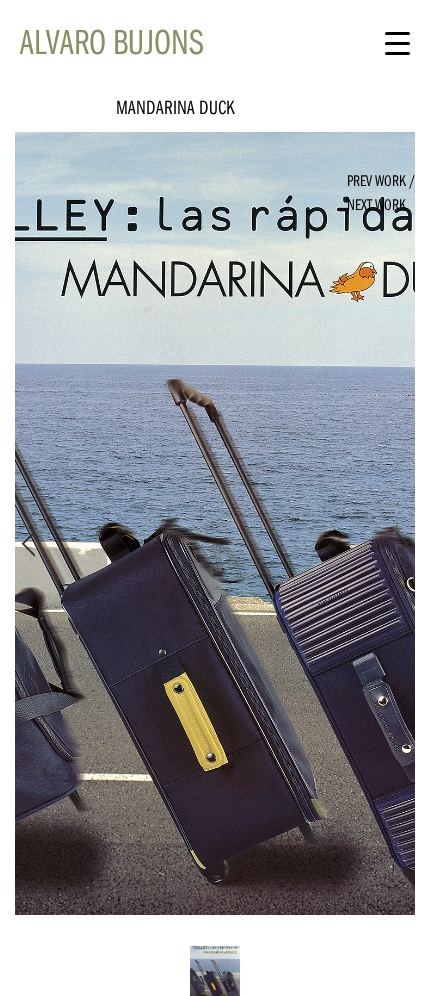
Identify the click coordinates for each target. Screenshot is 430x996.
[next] (398, 543)
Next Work (376, 204)
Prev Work (376, 180)
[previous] (32, 543)
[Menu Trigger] (397, 42)
